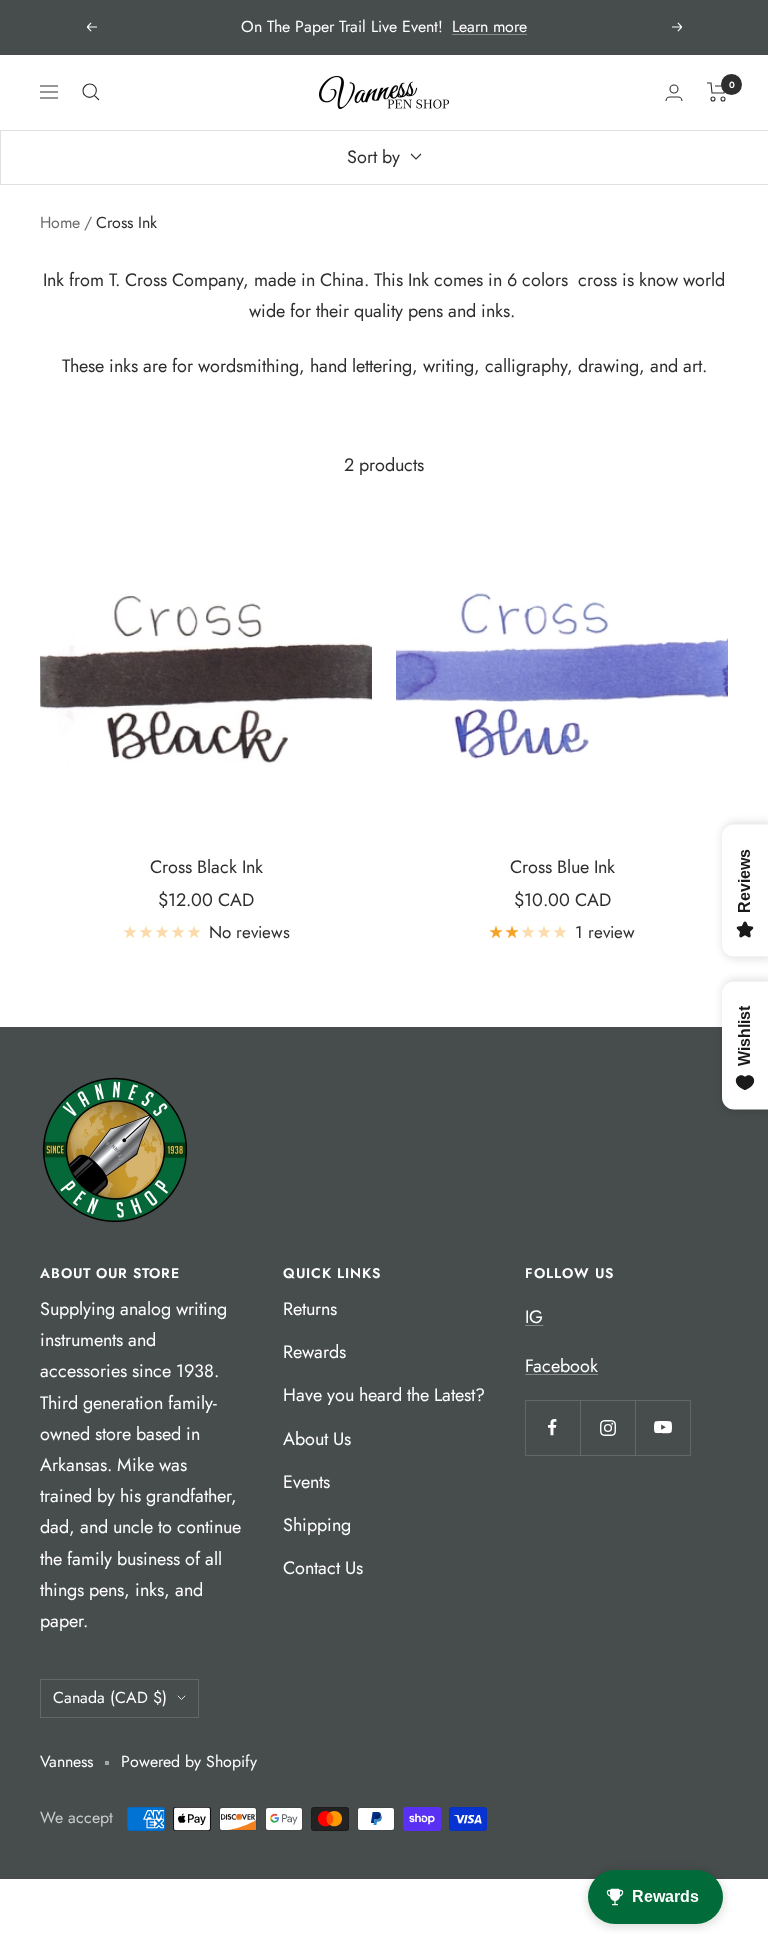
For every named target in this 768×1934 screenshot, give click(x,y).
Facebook (561, 1366)
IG (534, 1317)
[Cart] (717, 92)
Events (306, 1482)
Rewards (314, 1352)
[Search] (91, 92)
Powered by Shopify (189, 1761)
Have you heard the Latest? (384, 1395)
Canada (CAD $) (110, 1697)
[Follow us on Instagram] (607, 1427)
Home (60, 222)
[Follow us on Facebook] (552, 1427)
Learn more (489, 26)
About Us (317, 1439)
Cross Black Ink (206, 867)
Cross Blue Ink (562, 867)
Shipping (317, 1525)
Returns (310, 1309)
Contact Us (323, 1568)
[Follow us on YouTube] (662, 1427)
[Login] (674, 92)
